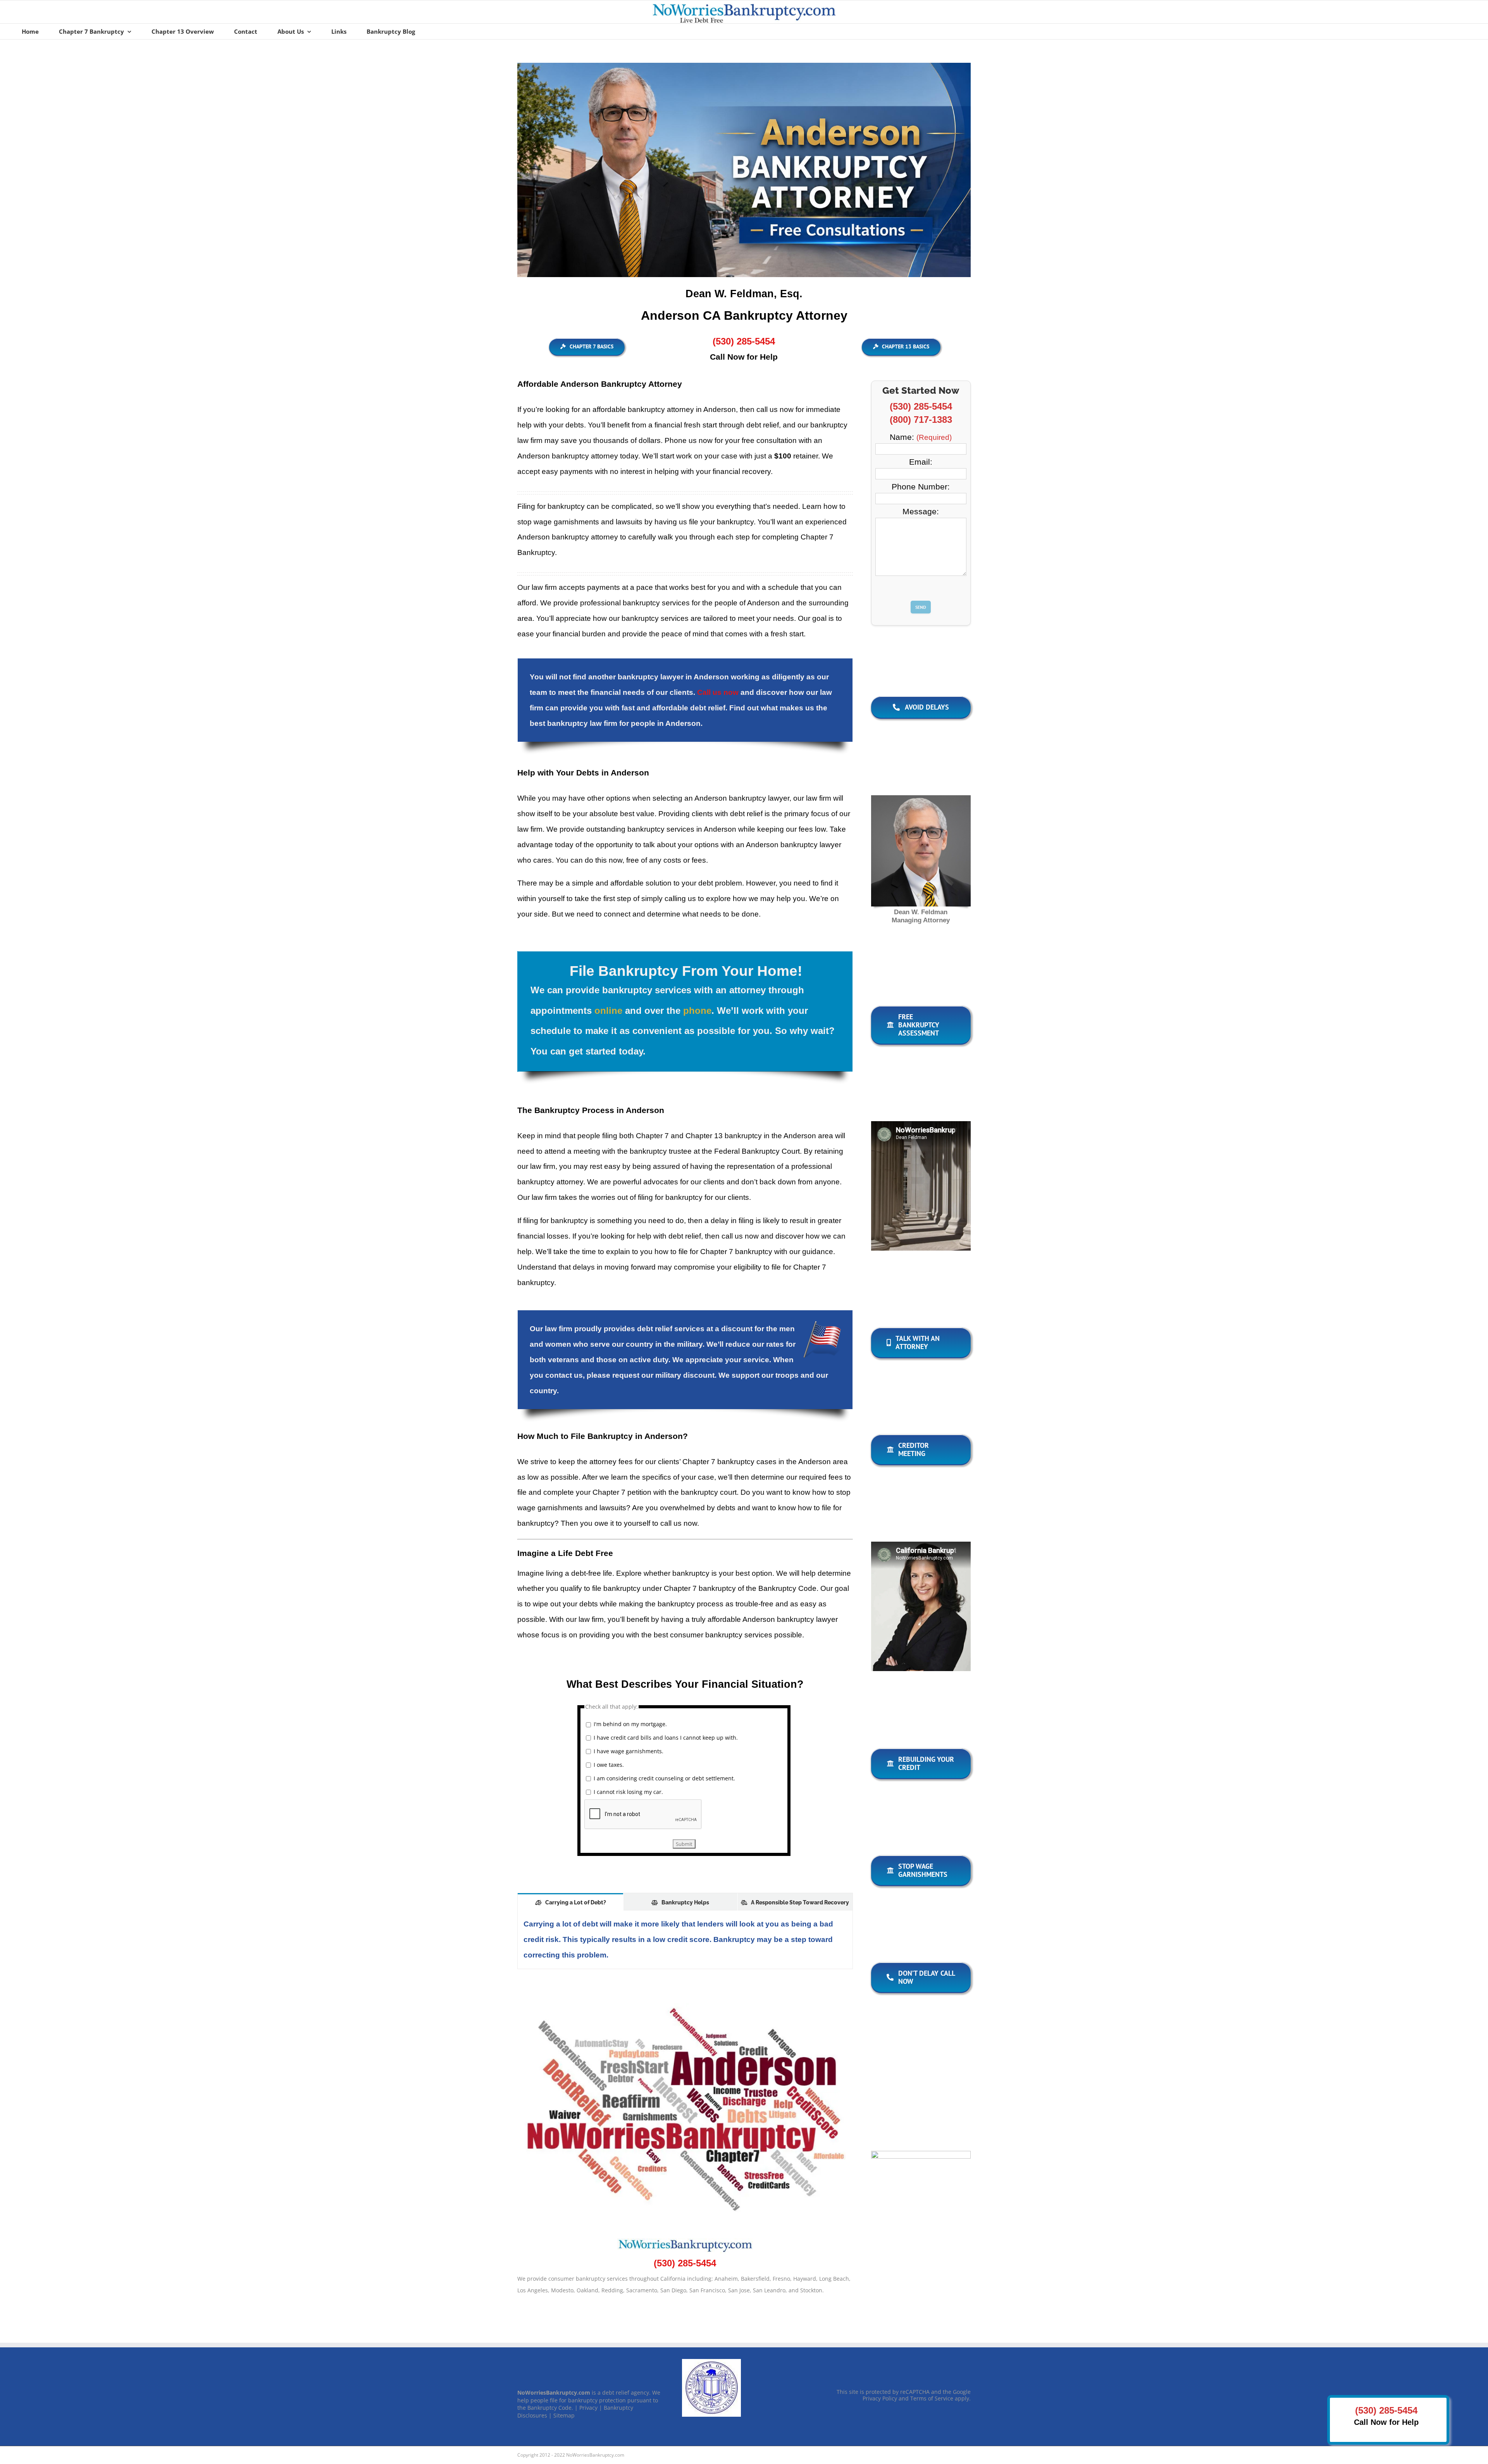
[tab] (570, 1917)
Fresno (781, 2294)
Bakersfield (755, 2294)
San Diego (673, 2305)
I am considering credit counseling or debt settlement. (664, 1793)
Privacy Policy (880, 2413)
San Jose (739, 2305)
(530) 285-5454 (744, 341)
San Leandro (769, 2305)
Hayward (805, 2294)
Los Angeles (533, 2305)
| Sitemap (562, 2430)
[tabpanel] (685, 1955)
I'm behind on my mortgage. (630, 1739)
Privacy (588, 2423)
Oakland (587, 2305)
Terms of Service (932, 2413)
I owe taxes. (609, 1779)
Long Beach (834, 2294)
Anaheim (726, 2294)
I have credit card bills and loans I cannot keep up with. (666, 1752)
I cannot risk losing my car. (628, 1807)
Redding (612, 2305)
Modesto (562, 2305)
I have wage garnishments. (629, 1766)
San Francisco (707, 2305)
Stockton (811, 2305)
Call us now (718, 707)
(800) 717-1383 (933, 420)
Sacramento (642, 2305)
